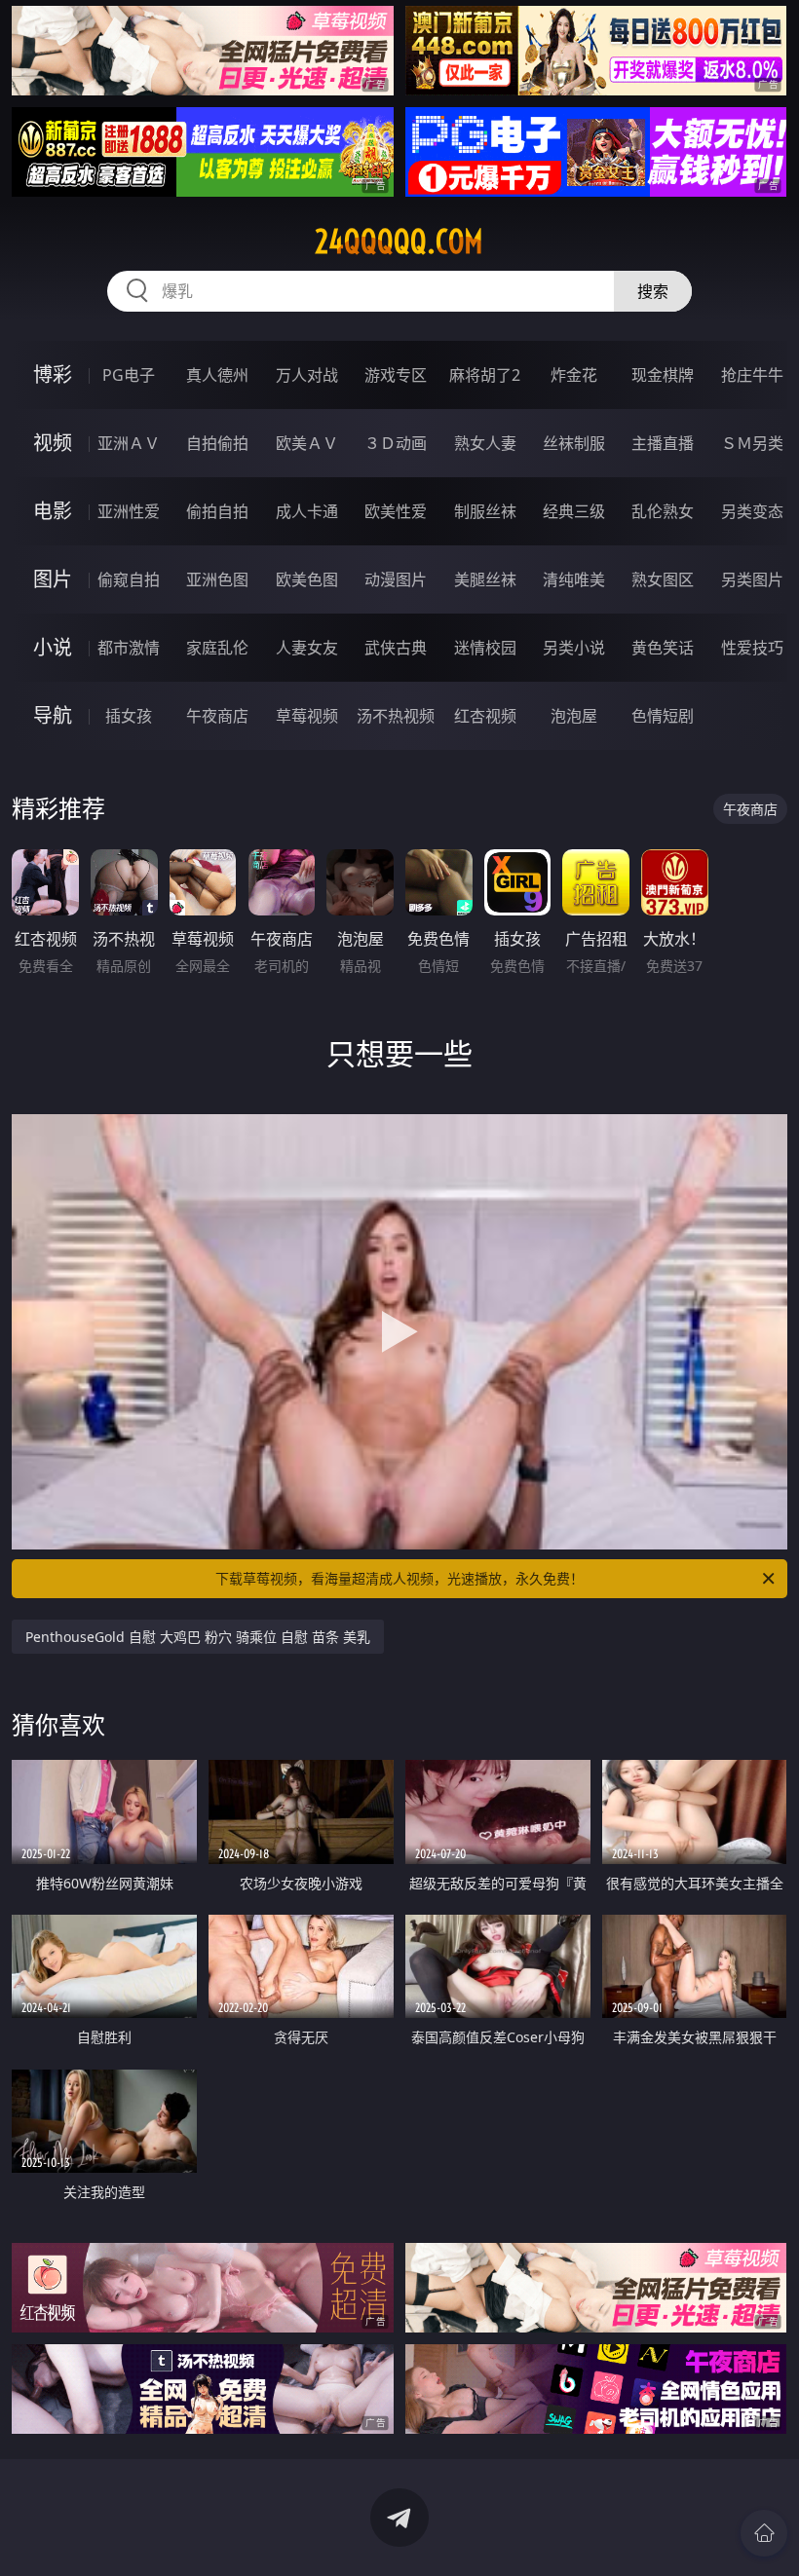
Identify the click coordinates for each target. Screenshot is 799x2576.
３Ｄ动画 (396, 443)
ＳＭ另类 (752, 443)
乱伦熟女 (663, 511)
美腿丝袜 (485, 579)
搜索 (653, 291)
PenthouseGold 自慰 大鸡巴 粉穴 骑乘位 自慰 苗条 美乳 (198, 1637)
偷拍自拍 (217, 511)
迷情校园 (485, 648)
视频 (53, 443)
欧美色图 (307, 579)
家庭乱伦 (217, 648)
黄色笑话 (663, 648)
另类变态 (752, 511)
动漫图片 (396, 579)
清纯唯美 (574, 579)
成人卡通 (307, 511)
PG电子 (129, 375)
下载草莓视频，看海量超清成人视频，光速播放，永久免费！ (399, 1578)
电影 (53, 511)
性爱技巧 (752, 648)
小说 (53, 647)
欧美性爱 (396, 511)
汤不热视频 (396, 716)
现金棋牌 (663, 375)
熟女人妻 (485, 443)
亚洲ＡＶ (129, 443)
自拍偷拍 (217, 443)
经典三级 (574, 511)
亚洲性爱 (129, 511)
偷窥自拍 (129, 579)
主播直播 (663, 443)
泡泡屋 (574, 716)
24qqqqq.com (399, 242)
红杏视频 (485, 716)
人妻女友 (307, 648)
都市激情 (129, 648)
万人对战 (307, 375)
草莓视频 (307, 716)
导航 (53, 715)
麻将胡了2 (485, 375)
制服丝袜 (485, 511)
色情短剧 (663, 716)
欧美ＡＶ (307, 443)
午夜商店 (217, 716)
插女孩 (129, 716)
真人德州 (217, 375)
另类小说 (574, 648)
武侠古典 (396, 648)
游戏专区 (396, 375)
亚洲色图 (217, 579)
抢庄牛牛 (752, 375)
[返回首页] (764, 2533)
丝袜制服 (574, 443)
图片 (53, 579)
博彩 (53, 374)
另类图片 (752, 579)
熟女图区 (663, 579)
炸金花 (574, 375)
